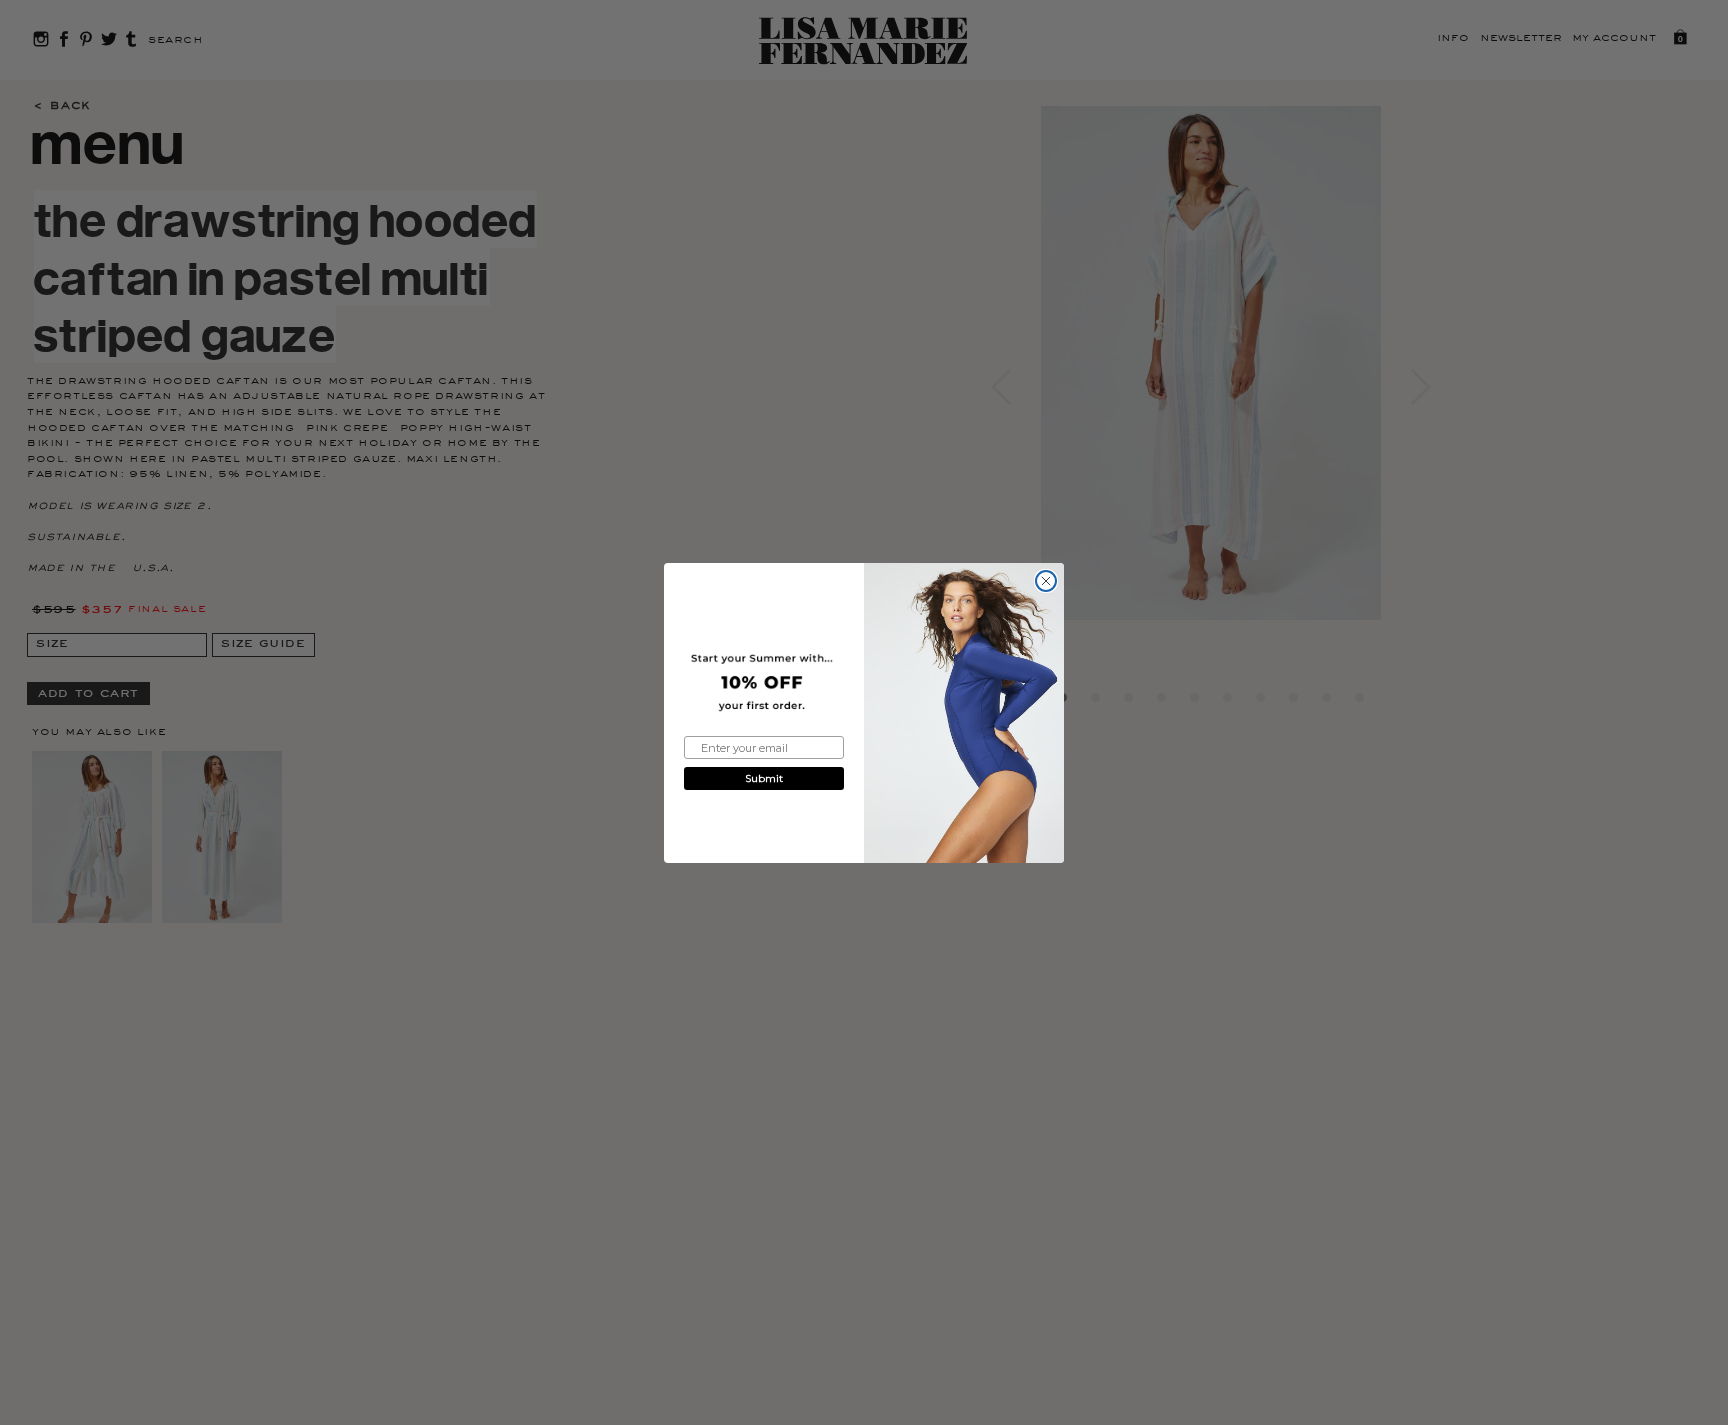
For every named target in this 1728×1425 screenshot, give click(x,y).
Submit (764, 778)
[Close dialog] (1046, 581)
